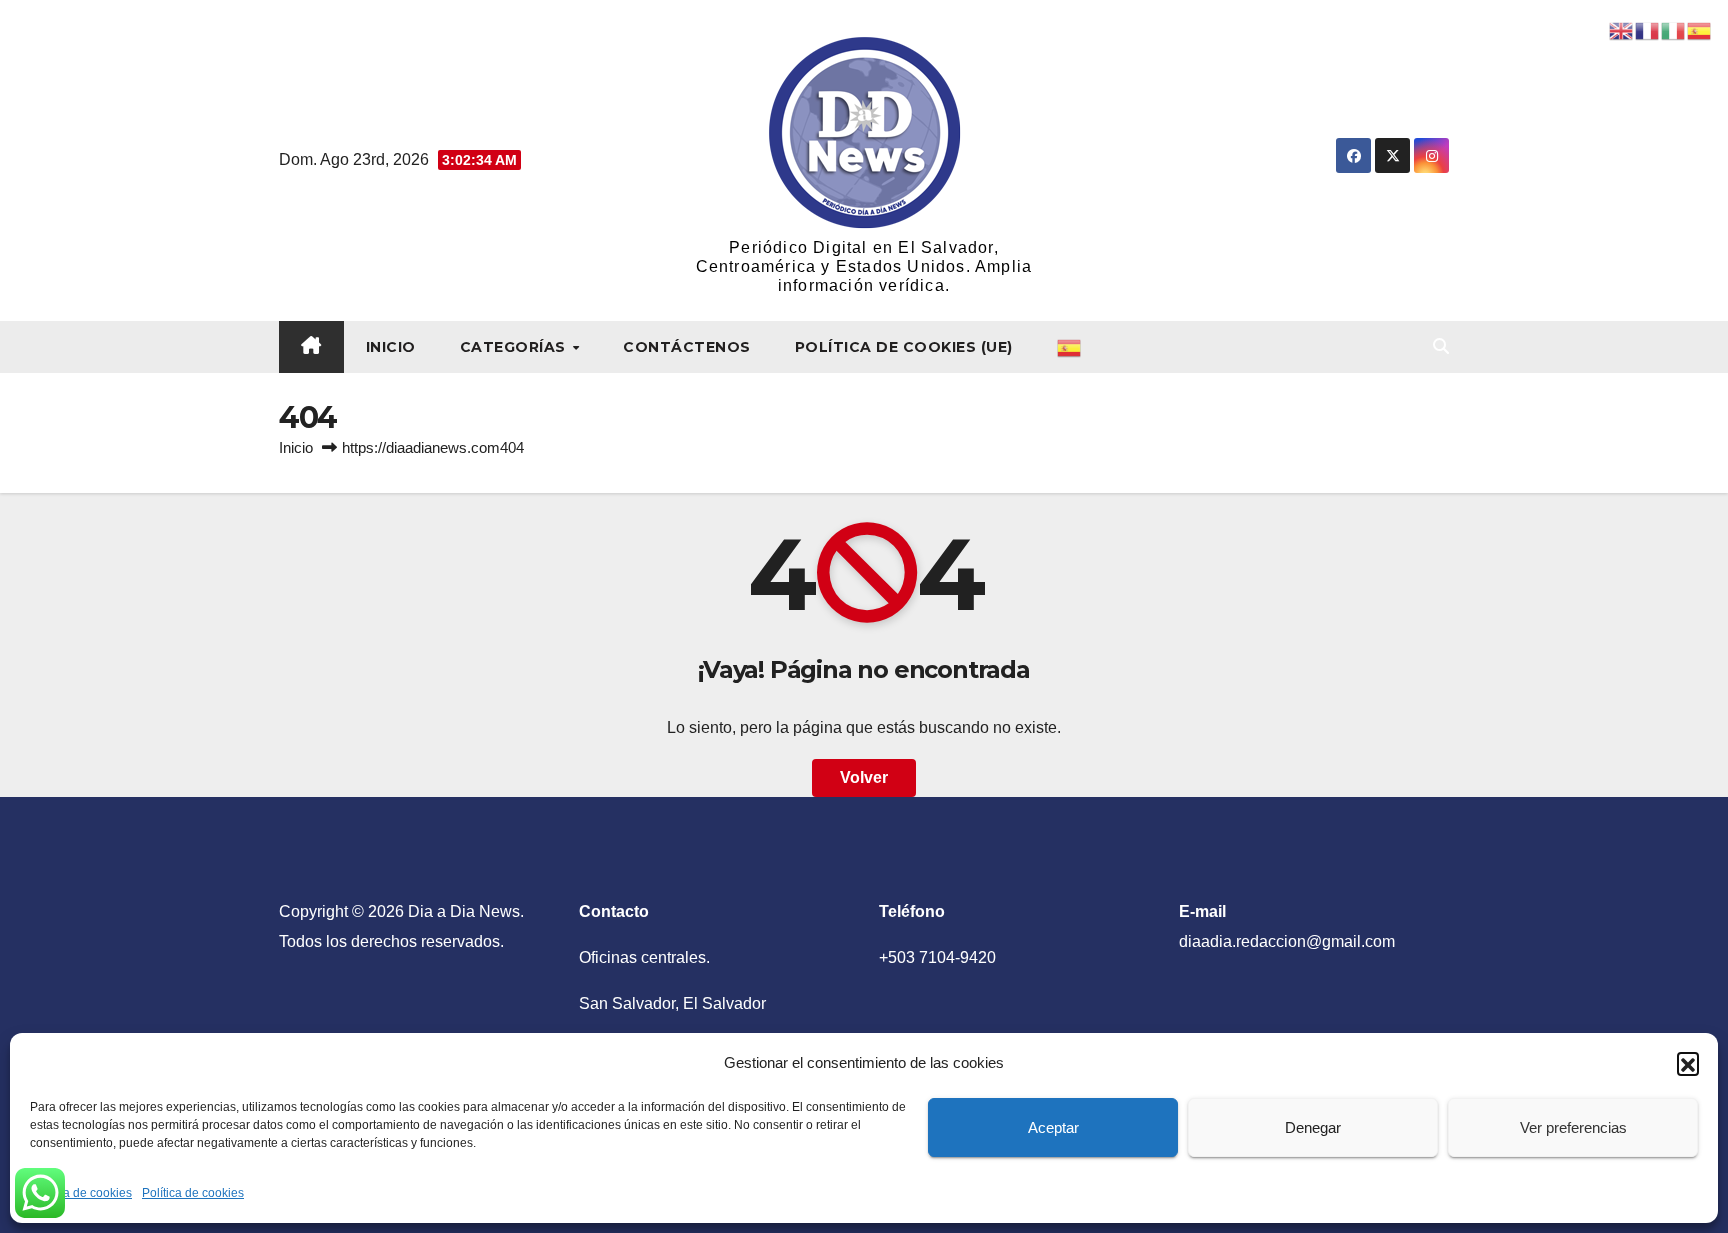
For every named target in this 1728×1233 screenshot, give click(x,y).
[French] (1648, 29)
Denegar (1313, 1127)
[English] (1622, 29)
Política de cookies (81, 1193)
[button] (1688, 1063)
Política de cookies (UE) (904, 347)
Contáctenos (687, 347)
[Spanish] (1070, 347)
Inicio (391, 347)
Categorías (515, 347)
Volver (864, 777)
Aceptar (1053, 1127)
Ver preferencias (1573, 1127)
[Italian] (1674, 29)
